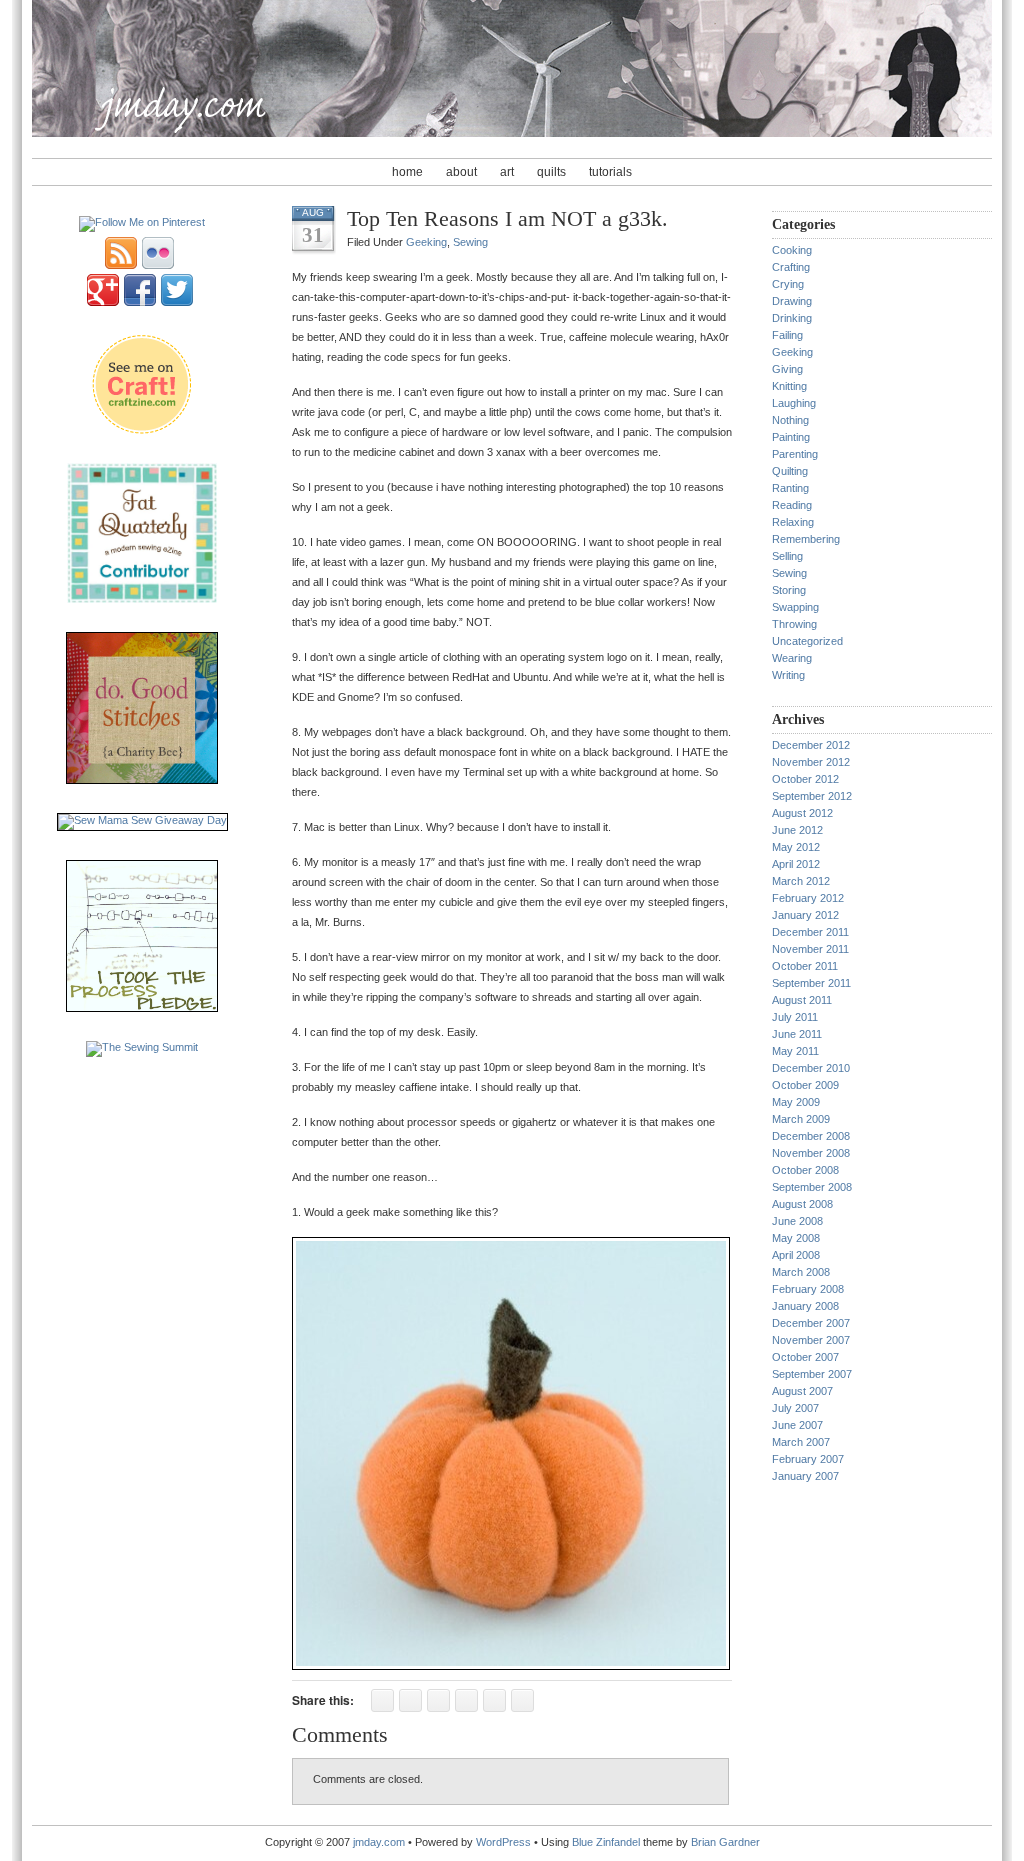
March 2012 (801, 881)
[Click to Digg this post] (494, 1700)
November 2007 (811, 1340)
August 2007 (802, 1391)
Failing (787, 335)
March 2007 (801, 1442)
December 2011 (810, 932)
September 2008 (812, 1187)
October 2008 (805, 1170)
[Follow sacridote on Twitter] (177, 302)
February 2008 (808, 1289)
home (407, 172)
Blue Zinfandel (607, 1842)
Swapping (795, 607)
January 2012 (805, 915)
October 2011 (805, 966)
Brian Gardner (725, 1842)
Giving (787, 369)
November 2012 (811, 762)
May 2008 (796, 1238)
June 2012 (797, 830)
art (507, 172)
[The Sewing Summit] (142, 1047)
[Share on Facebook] (382, 1700)
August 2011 (802, 1000)
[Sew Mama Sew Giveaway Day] (142, 820)
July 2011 (795, 1017)
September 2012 (812, 796)
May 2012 (796, 847)
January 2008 (805, 1306)
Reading (792, 505)
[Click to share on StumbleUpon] (438, 1700)
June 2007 (797, 1425)
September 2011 (811, 983)
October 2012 (805, 779)
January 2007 (805, 1476)
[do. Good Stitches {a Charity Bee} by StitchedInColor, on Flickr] (142, 780)
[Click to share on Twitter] (410, 1700)
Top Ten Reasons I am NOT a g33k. (507, 218)
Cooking (792, 250)
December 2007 (811, 1323)
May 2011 (795, 1051)
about (461, 172)
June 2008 (797, 1221)
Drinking (792, 318)
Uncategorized (807, 641)
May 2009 (796, 1102)
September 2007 (812, 1374)
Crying (788, 284)
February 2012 (808, 898)
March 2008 (801, 1272)
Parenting (795, 454)
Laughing (794, 403)
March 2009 (801, 1119)
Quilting (790, 471)
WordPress (503, 1842)
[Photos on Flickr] (158, 265)
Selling (787, 556)
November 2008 (811, 1153)
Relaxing (793, 522)
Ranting (790, 488)
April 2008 (796, 1255)
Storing (789, 590)
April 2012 (796, 864)
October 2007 (805, 1357)
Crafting (791, 267)
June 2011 (797, 1034)
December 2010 (811, 1068)
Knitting (789, 386)
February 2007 (808, 1459)
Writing (788, 675)
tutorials (610, 172)
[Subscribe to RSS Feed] (121, 265)
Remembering (806, 539)
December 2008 (811, 1136)
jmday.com (379, 1842)
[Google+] (103, 302)
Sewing (470, 242)
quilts (551, 172)
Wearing (792, 658)
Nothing (790, 420)
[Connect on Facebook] (140, 302)
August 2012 (802, 813)
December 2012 (811, 745)
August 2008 (802, 1204)
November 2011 (810, 949)
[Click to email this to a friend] (522, 1700)
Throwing (794, 624)
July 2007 (795, 1408)
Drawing (792, 301)
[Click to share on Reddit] (466, 1700)
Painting (791, 437)
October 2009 (805, 1085)
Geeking (426, 242)
